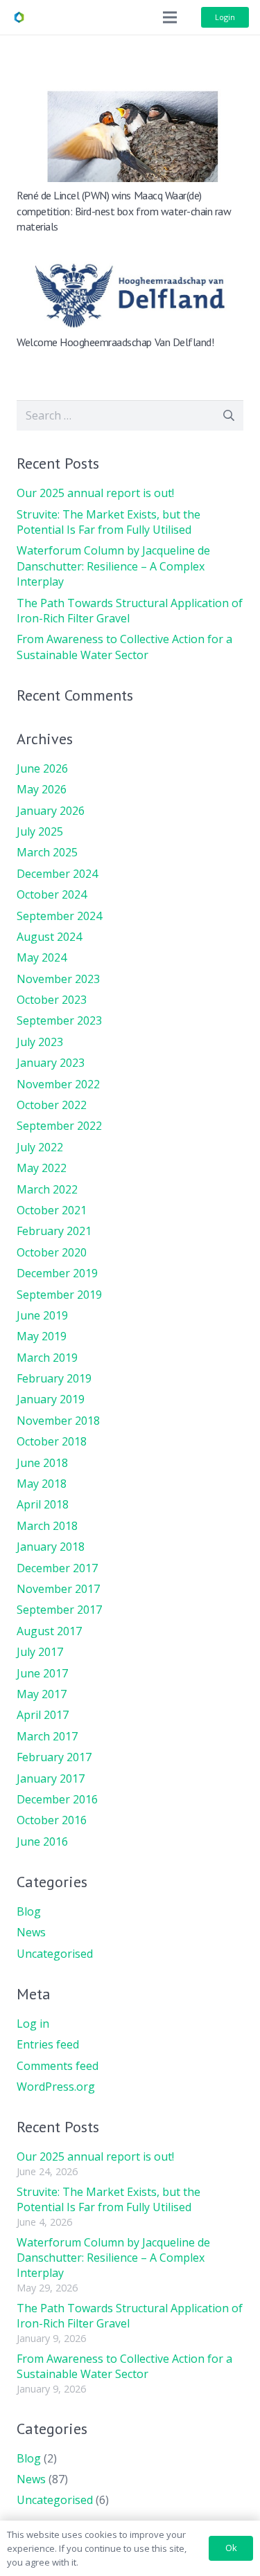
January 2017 (51, 1778)
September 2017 (59, 1610)
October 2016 (52, 1820)
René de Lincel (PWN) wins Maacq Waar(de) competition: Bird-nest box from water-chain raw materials (124, 211)
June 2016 (42, 1841)
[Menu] (170, 17)
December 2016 (57, 1799)
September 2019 (59, 1295)
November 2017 (58, 1589)
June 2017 (42, 1673)
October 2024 (52, 894)
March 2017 (47, 1736)
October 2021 (52, 1210)
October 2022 (52, 1105)
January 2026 (51, 811)
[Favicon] (19, 17)
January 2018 (51, 1547)
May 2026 (42, 789)
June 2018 (42, 1463)
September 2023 (59, 1020)
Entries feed (48, 2044)
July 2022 (40, 1147)
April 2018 (43, 1504)
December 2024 (57, 874)
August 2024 (49, 937)
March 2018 (47, 1526)
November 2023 (58, 979)
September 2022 (59, 1126)
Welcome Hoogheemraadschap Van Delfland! (115, 342)
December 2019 (57, 1273)
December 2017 (57, 1568)
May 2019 (42, 1336)
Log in (33, 2024)
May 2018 (42, 1484)
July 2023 (40, 1042)
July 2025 (40, 831)
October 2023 (52, 1000)
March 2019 (47, 1358)
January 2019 (51, 1399)
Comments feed (58, 2066)
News (31, 1932)
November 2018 (58, 1421)
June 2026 (42, 768)
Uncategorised (55, 1954)
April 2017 (43, 1715)
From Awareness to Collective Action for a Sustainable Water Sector (124, 647)
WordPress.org (56, 2087)
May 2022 (42, 1168)
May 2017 (42, 1694)
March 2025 (47, 852)
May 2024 (42, 957)
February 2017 (54, 1757)
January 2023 (51, 1063)
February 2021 (54, 1231)
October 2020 (52, 1252)
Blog (29, 1911)
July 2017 (40, 1652)
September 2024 (59, 916)
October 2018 (52, 1441)
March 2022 (47, 1189)
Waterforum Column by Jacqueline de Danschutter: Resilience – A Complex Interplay (113, 566)
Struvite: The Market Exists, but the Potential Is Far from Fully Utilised (109, 522)
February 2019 (54, 1378)
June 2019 (42, 1315)
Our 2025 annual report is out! (95, 493)
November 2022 (58, 1084)
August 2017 (49, 1631)
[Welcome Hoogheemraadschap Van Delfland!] (130, 260)
